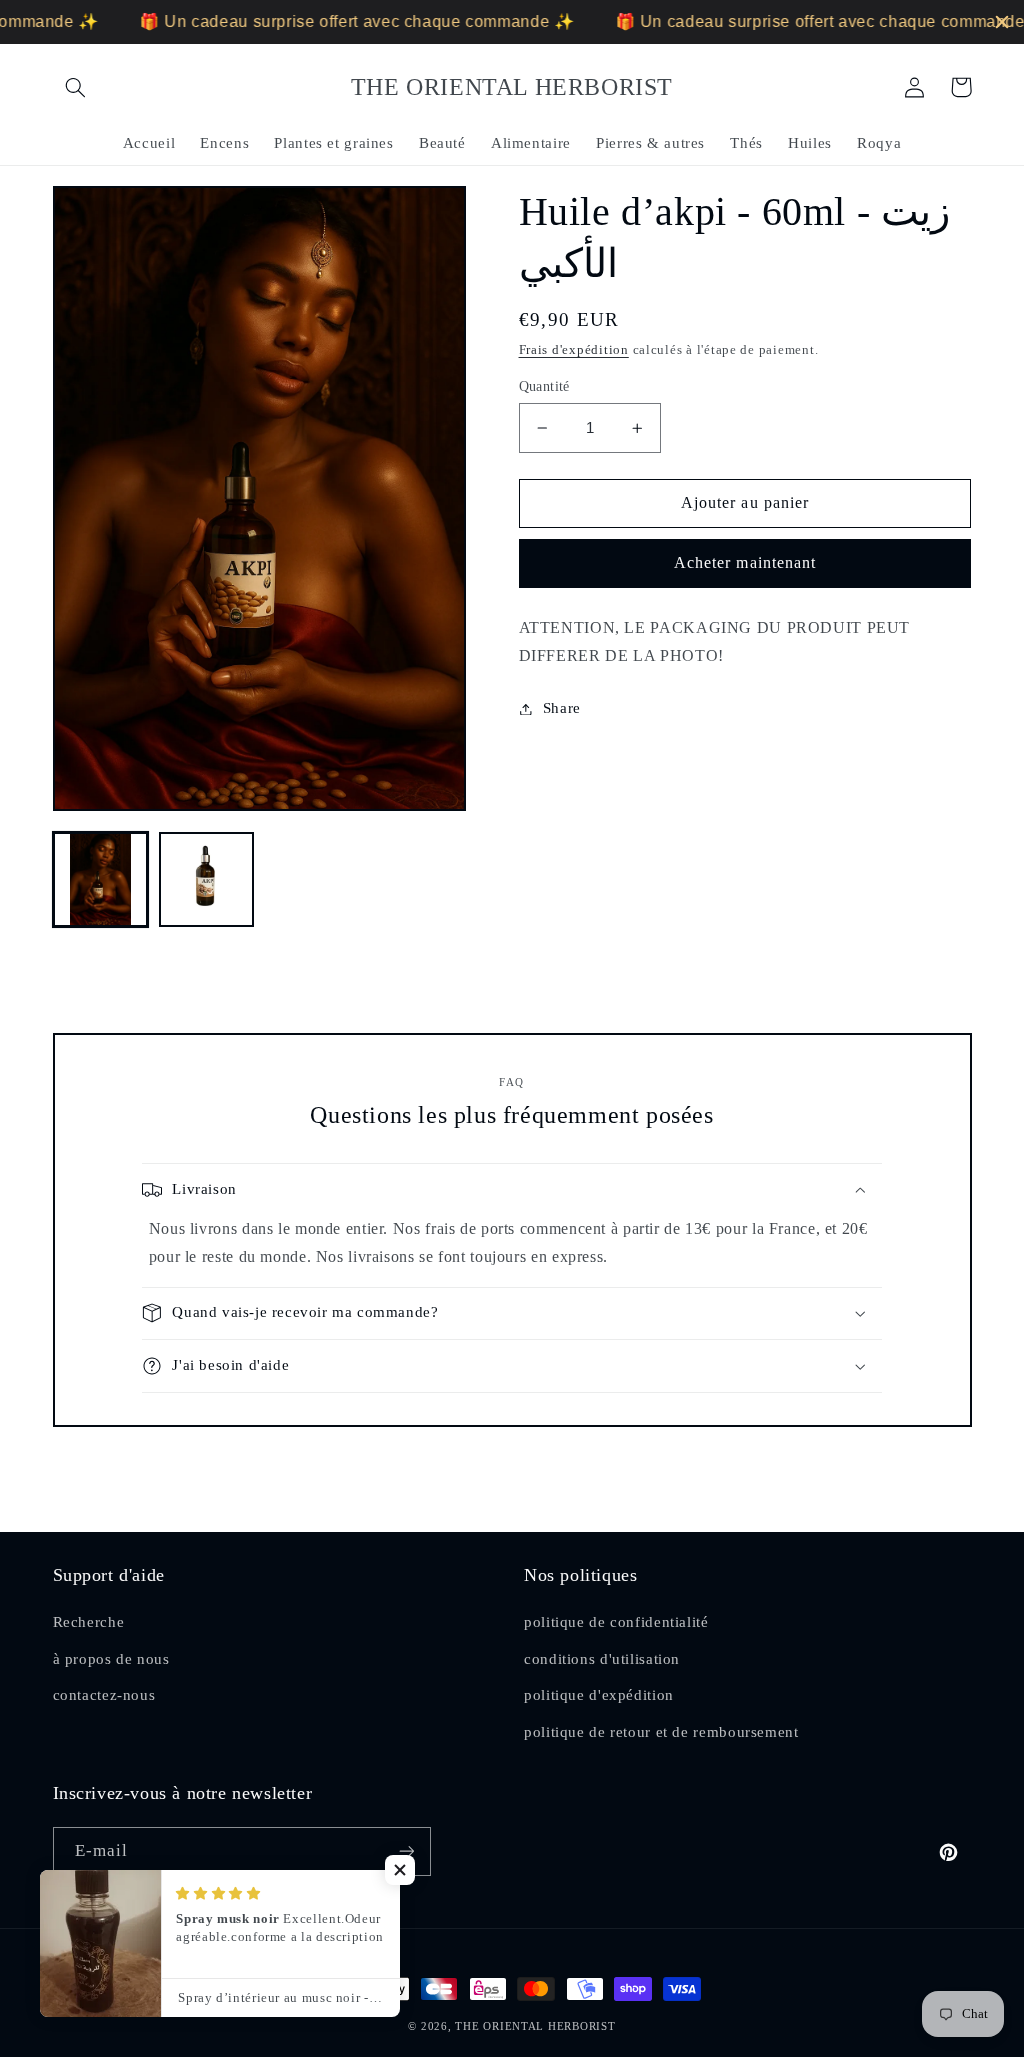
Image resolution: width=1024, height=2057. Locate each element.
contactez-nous (104, 1695)
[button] (76, 87)
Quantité (544, 386)
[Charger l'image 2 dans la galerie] (207, 880)
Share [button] (562, 708)
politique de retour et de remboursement (661, 1732)
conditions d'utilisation (602, 1659)
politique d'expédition (599, 1695)
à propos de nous (111, 1659)
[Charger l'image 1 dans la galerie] (101, 880)
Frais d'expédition (574, 350)
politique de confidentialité (616, 1622)
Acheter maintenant (745, 562)
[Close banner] (1002, 22)
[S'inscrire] (406, 1851)
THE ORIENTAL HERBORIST (535, 2026)
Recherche (89, 1622)
